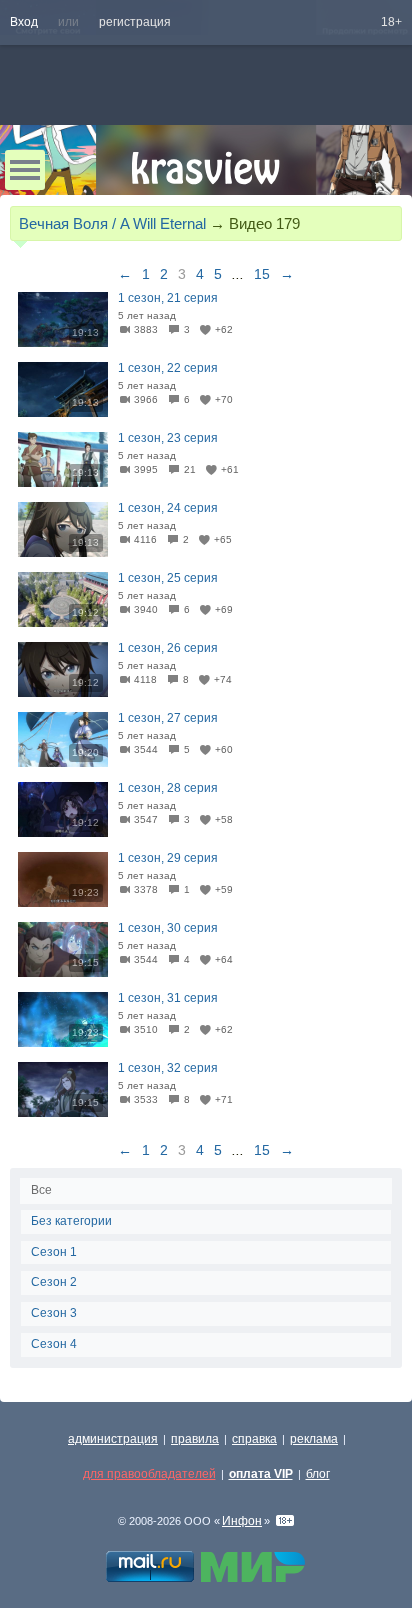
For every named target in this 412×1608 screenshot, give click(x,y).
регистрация (135, 22)
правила (195, 1439)
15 (262, 274)
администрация (113, 1439)
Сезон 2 (54, 1282)
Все (41, 1190)
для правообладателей (149, 1474)
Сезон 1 (54, 1252)
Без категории (71, 1221)
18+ (391, 22)
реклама (314, 1439)
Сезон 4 (54, 1344)
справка (254, 1439)
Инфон (242, 1521)
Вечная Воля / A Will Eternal (112, 223)
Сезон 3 (54, 1313)
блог (318, 1474)
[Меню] (25, 170)
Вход (24, 22)
